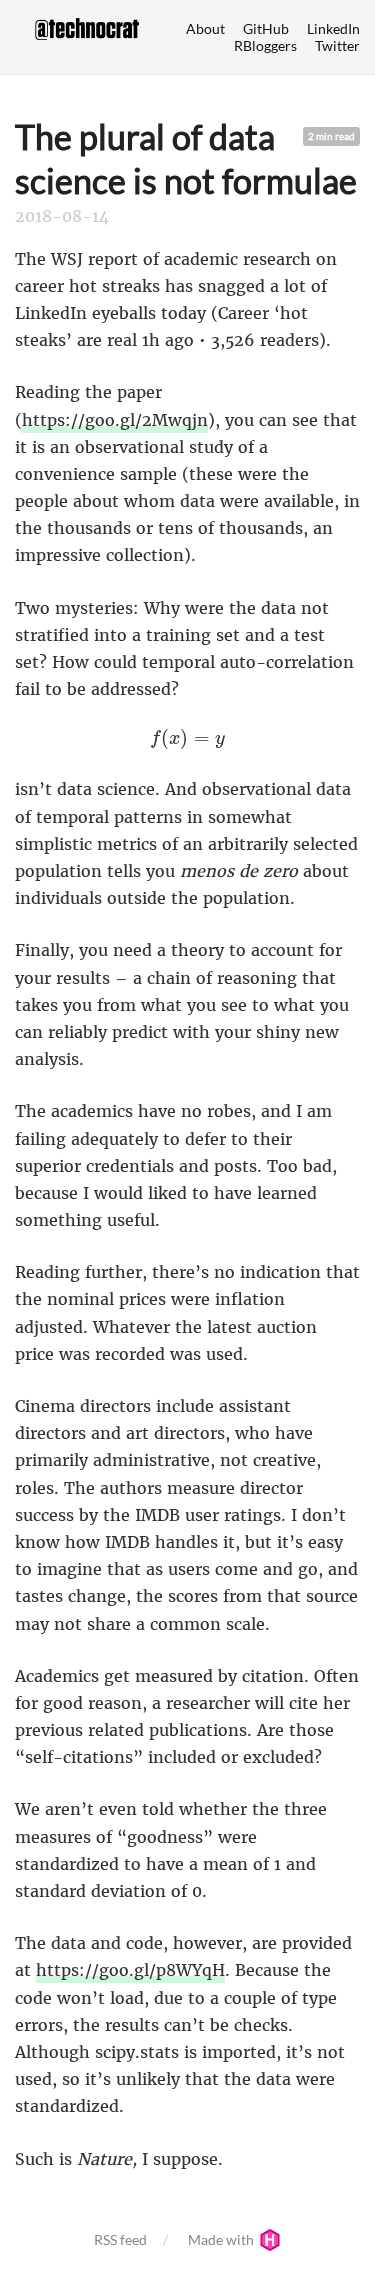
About (205, 28)
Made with (222, 2239)
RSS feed (120, 2239)
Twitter (337, 45)
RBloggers (265, 45)
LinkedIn (333, 28)
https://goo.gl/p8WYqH (130, 1970)
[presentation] (187, 739)
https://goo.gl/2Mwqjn (115, 420)
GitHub (266, 28)
